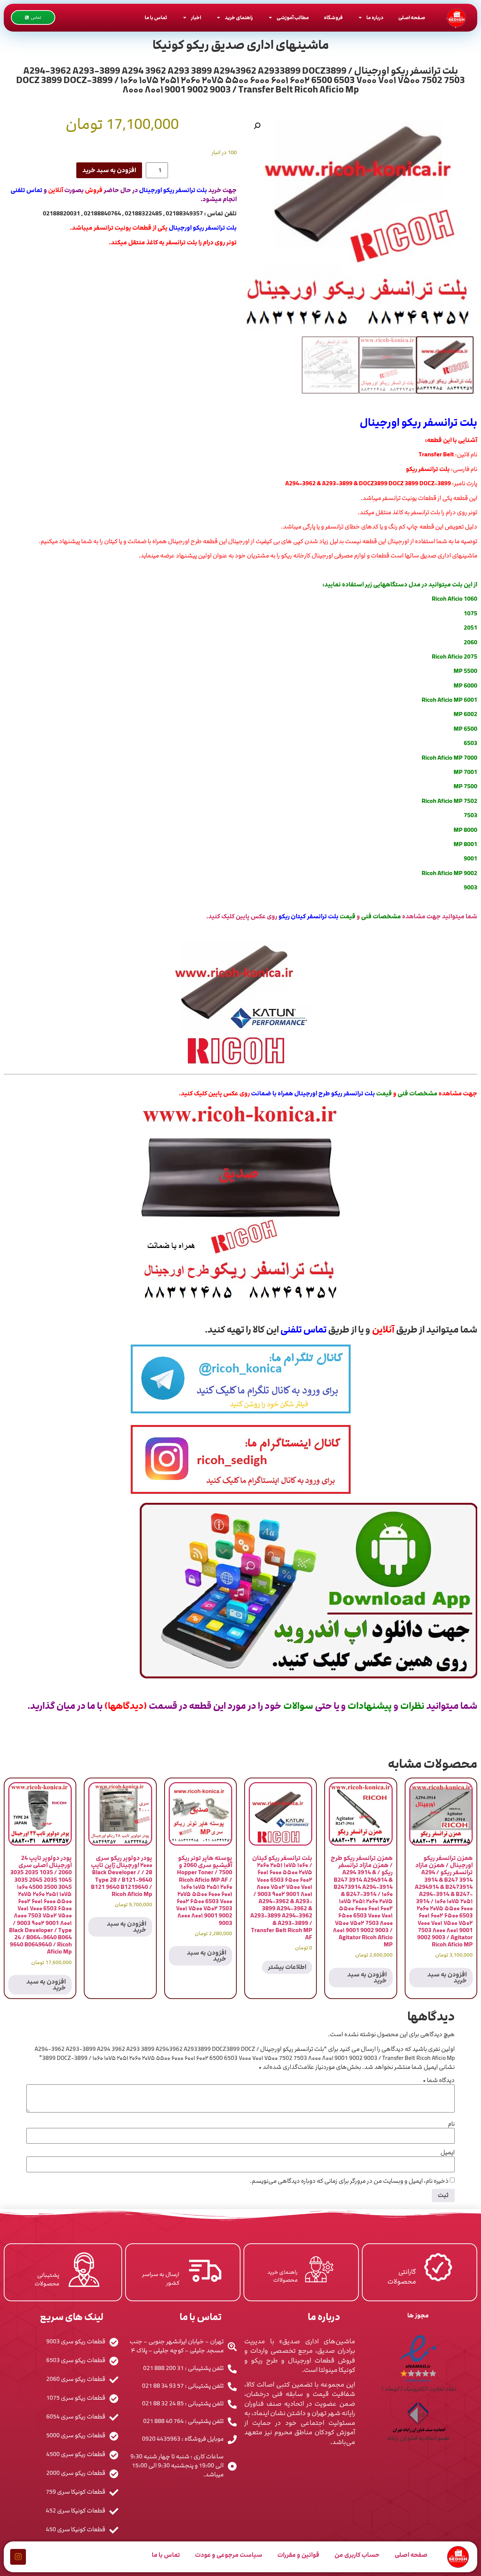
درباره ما (375, 18)
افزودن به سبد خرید (109, 170)
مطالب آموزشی (293, 18)
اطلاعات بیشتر (287, 1967)
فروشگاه (333, 18)
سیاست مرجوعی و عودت (229, 2555)
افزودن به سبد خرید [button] (447, 1978)
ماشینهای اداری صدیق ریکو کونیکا (241, 45)
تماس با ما (156, 18)
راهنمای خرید (239, 18)
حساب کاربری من (357, 2555)
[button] (257, 126)
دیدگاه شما (439, 2080)
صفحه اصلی (412, 18)
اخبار (196, 18)
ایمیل (448, 2152)
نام (451, 2124)
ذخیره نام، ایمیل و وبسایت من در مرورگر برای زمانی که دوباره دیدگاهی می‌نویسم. (349, 2181)
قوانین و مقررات (298, 2555)
